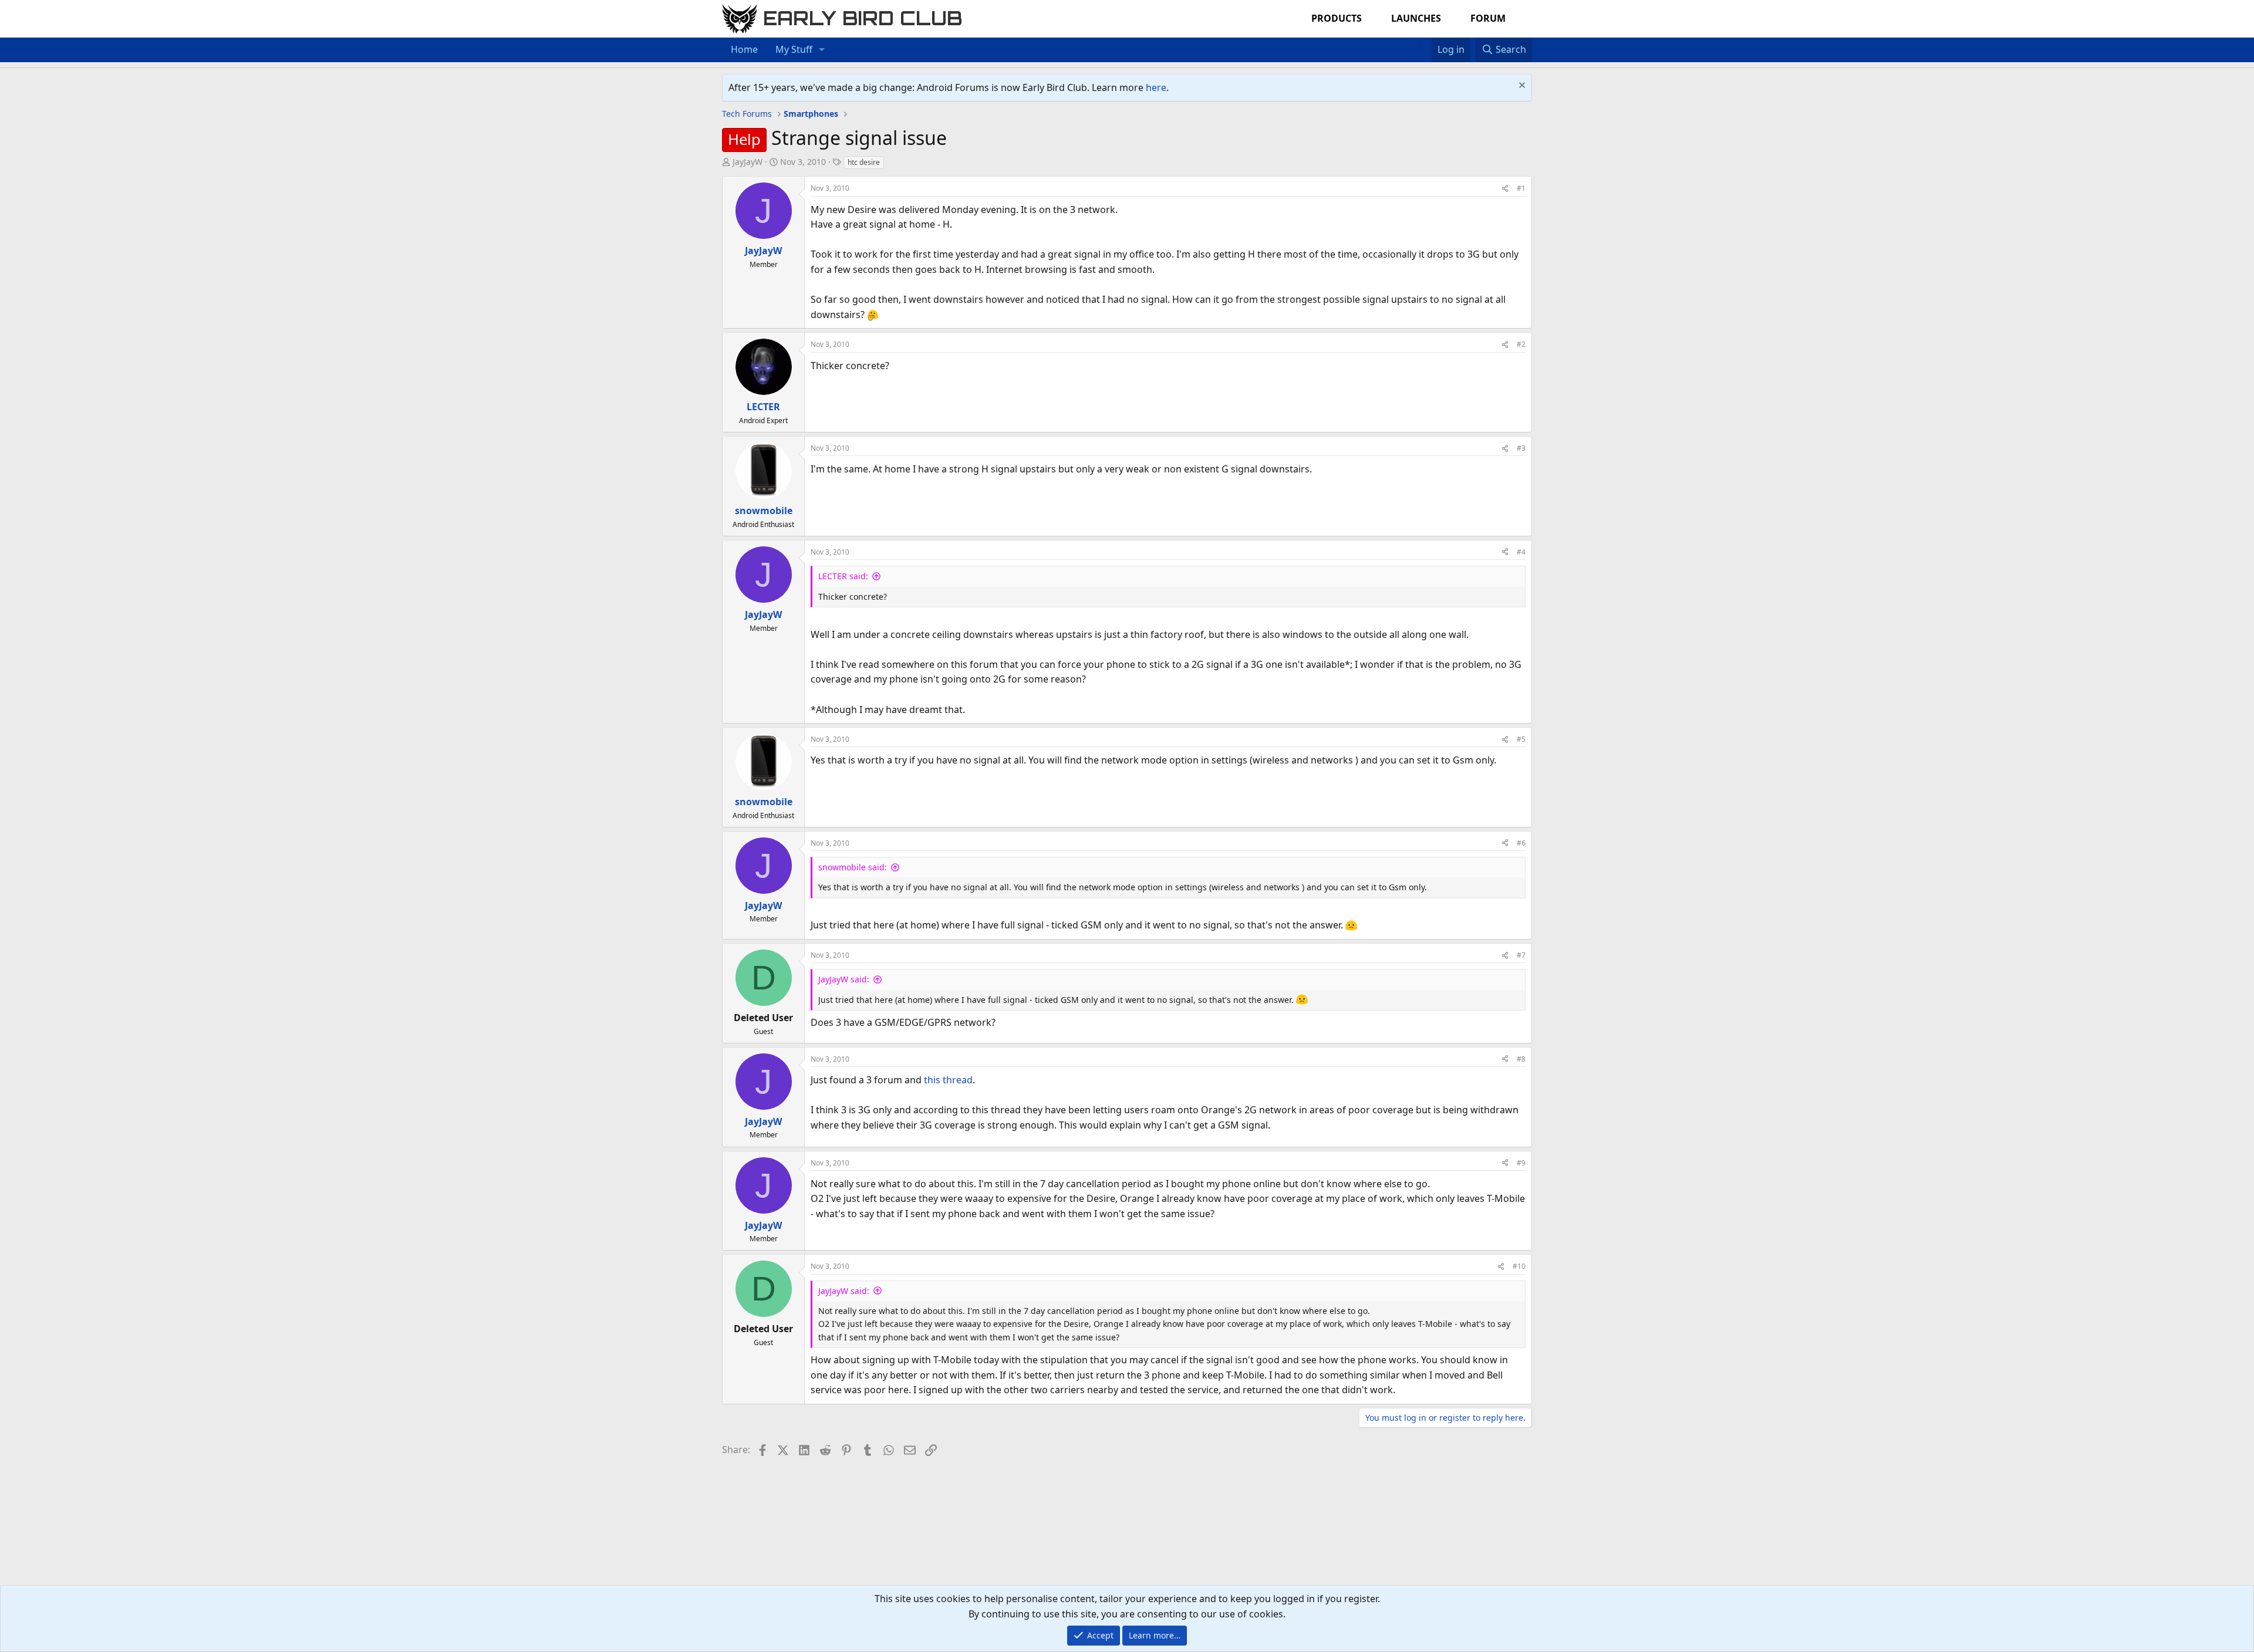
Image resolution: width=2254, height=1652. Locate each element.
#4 (1521, 552)
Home (744, 49)
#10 (1519, 1266)
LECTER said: (843, 576)
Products (1337, 18)
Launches (1416, 18)
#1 (1521, 188)
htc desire (864, 162)
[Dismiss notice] (1521, 87)
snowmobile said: (853, 867)
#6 (1521, 843)
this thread (948, 1080)
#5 (1521, 739)
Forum (1488, 18)
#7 (1521, 955)
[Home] (1413, 42)
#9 (1521, 1163)
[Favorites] (1425, 42)
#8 (1521, 1059)
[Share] (1505, 188)
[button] (822, 50)
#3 (1521, 448)
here (1156, 87)
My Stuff (794, 49)
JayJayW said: (844, 979)
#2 (1521, 344)
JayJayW (748, 162)
